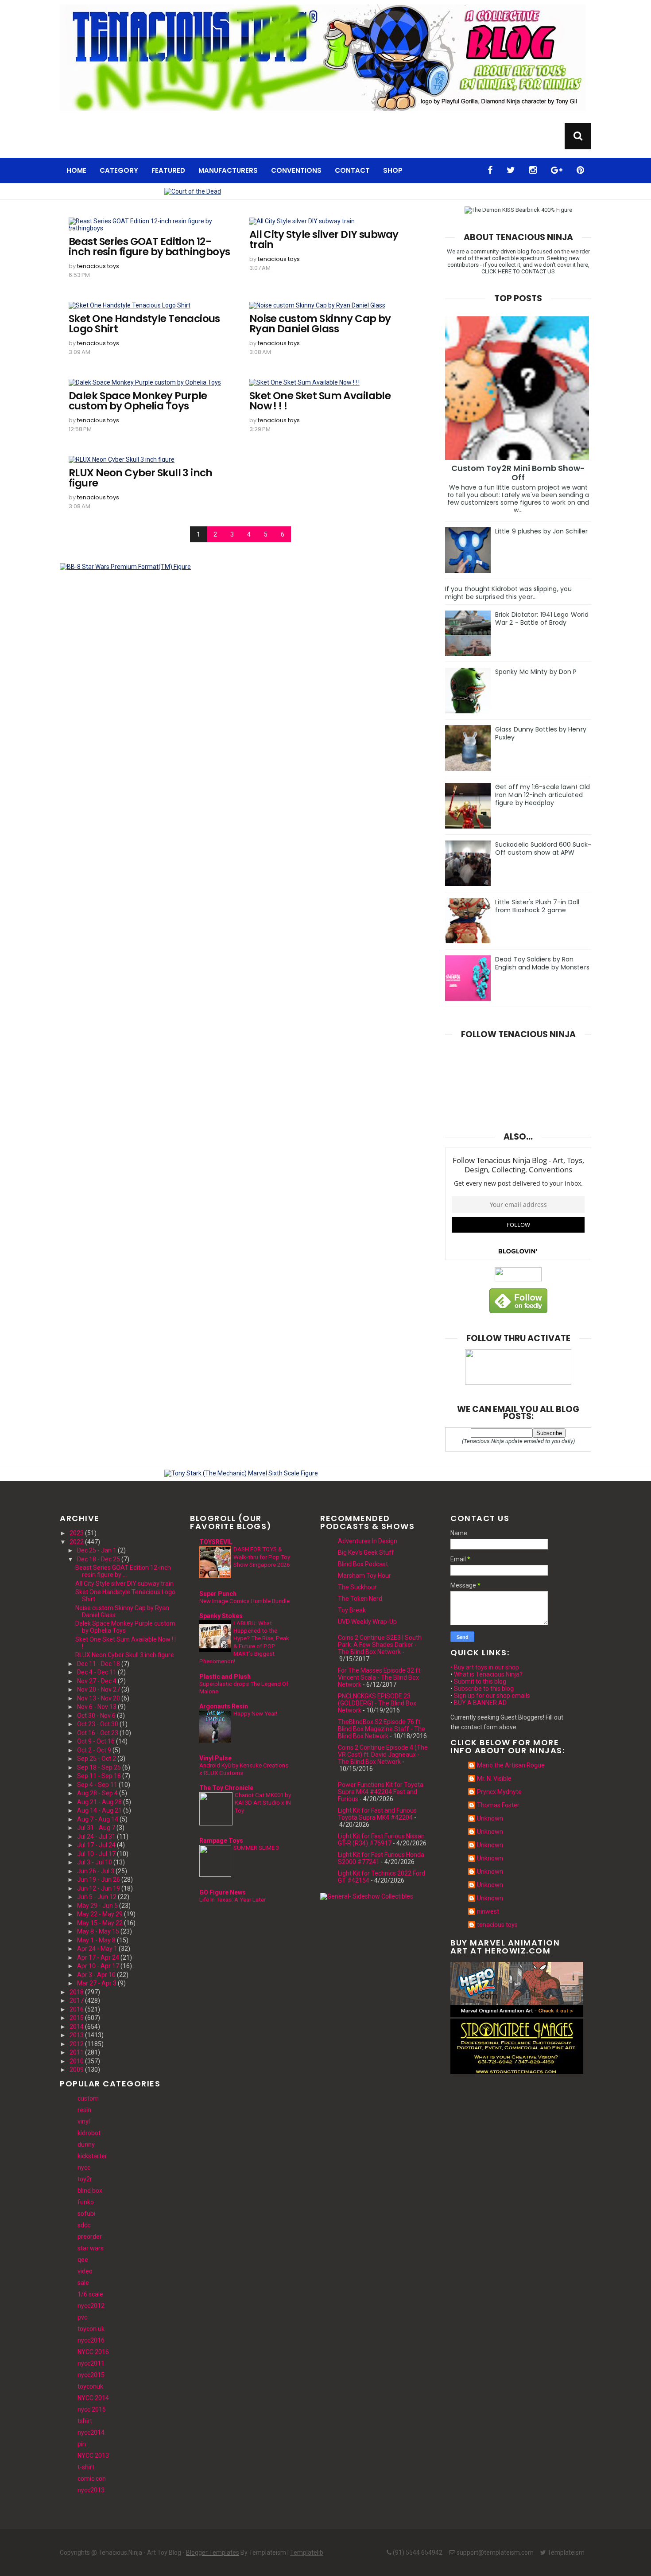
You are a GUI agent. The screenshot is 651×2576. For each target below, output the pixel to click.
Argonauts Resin (224, 1706)
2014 (77, 2027)
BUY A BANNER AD (480, 1703)
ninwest (488, 1911)
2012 (77, 2044)
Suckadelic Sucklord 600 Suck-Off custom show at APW (543, 848)
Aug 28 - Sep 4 (97, 1793)
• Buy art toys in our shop (485, 1667)
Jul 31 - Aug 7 (96, 1828)
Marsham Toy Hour (364, 1576)
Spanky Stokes (221, 1616)
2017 (77, 2000)
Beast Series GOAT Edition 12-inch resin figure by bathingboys (149, 247)
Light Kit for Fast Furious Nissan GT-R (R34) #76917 (381, 1840)
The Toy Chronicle (226, 1788)
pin (82, 2444)
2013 (77, 2035)
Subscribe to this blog (484, 1689)
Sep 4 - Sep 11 (97, 1785)
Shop (393, 170)
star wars (91, 2248)
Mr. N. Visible (494, 1778)
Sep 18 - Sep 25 (99, 1767)
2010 (77, 2061)
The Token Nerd (360, 1599)
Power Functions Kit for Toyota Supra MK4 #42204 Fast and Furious (381, 1792)
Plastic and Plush (225, 1677)
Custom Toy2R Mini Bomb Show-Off (518, 473)
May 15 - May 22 (100, 1923)
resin (84, 2110)
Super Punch (218, 1594)
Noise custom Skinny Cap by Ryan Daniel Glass (320, 324)
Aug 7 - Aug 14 (98, 1819)
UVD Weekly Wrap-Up (367, 1622)
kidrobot (89, 2133)
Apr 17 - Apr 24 (98, 1957)
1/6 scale (90, 2294)
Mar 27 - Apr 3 (97, 1983)
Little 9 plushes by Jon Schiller (541, 531)
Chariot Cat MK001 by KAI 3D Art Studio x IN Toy (263, 1803)
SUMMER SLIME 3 (256, 1848)
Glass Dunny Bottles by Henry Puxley (541, 733)
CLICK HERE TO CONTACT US (518, 271)
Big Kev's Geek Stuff (366, 1553)
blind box (90, 2191)
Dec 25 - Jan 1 (97, 1550)
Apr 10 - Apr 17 (98, 1966)
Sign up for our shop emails (492, 1696)
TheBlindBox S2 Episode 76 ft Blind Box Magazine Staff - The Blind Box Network (382, 1729)
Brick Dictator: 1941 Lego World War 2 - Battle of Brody (542, 619)
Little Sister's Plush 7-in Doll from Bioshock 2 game (537, 906)
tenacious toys (98, 266)
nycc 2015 (92, 2409)
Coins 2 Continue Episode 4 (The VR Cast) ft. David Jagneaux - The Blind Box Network (383, 1755)
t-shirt (86, 2467)
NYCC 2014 (93, 2398)
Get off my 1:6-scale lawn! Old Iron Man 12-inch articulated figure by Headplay (542, 795)
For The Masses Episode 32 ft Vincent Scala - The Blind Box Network (379, 1677)
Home (76, 170)
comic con (92, 2479)
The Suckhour (357, 1587)
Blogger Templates (213, 2553)
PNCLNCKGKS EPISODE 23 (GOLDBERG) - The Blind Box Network (377, 1703)
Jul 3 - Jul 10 (95, 1862)
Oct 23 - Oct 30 (98, 1724)
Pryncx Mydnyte (499, 1792)
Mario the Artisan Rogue (511, 1765)
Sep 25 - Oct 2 (97, 1759)
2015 (77, 2018)
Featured (168, 170)
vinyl (84, 2121)
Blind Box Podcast (363, 1564)
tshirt (85, 2421)
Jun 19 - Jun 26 (99, 1879)
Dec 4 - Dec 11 (97, 1672)
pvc (82, 2317)
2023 (77, 1533)
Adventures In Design (368, 1541)
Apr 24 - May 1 (97, 1949)
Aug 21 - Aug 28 (99, 1802)
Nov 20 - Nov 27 (99, 1689)
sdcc (84, 2225)
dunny (86, 2144)
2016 (77, 2009)
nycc (84, 2167)
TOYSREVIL (216, 1542)
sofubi (86, 2214)
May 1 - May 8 (96, 1940)
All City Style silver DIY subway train (324, 240)
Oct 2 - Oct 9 (94, 1750)
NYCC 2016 (93, 2352)
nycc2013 (91, 2490)
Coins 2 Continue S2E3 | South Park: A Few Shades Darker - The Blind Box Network (380, 1645)
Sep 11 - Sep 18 (99, 1776)
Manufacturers (228, 170)
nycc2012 (91, 2306)
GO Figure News (223, 1892)
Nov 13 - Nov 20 (99, 1698)
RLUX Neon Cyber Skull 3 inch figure (141, 478)
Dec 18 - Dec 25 (99, 1559)
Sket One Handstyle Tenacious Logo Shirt (144, 324)
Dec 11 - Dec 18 (99, 1664)
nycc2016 (91, 2340)
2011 (77, 2052)
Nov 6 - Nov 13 (97, 1707)
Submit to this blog (480, 1681)
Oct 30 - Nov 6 (96, 1716)
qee (83, 2260)
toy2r (85, 2179)
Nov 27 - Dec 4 (97, 1681)
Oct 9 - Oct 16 (96, 1741)
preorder (90, 2237)
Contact (352, 170)
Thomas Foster (498, 1805)
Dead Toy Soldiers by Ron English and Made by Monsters (542, 963)
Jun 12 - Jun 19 (99, 1888)
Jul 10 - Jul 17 (96, 1854)
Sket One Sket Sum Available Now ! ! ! (320, 401)
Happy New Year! (255, 1714)
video (85, 2271)
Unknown (490, 1818)
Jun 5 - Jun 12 (97, 1897)
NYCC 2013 (93, 2455)
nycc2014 (91, 2432)
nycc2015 (91, 2375)
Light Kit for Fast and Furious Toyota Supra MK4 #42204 (377, 1814)
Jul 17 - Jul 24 (96, 1845)
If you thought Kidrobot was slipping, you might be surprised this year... (508, 593)
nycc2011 (91, 2363)
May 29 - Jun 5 (97, 1906)
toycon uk (91, 2329)
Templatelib (307, 2553)
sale (83, 2283)
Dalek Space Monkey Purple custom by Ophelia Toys (138, 401)
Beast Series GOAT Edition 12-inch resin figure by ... (123, 1571)
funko (86, 2202)
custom (88, 2098)
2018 (77, 1992)
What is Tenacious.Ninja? (488, 1674)
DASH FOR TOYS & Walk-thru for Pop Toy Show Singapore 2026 (262, 1557)
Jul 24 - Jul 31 (96, 1837)
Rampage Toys (221, 1841)
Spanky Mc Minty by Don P (536, 672)
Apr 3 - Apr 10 (96, 1975)
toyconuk (90, 2386)
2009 (77, 2070)
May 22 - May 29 (100, 1914)
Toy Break (352, 1610)
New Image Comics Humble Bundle (244, 1601)
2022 (77, 1542)
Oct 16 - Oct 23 (98, 1733)
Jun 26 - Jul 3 (96, 1871)
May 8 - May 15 (98, 1931)
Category (119, 170)
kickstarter (92, 2156)
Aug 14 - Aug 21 (99, 1810)
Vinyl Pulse (215, 1758)
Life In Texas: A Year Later (232, 1900)
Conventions (296, 170)
